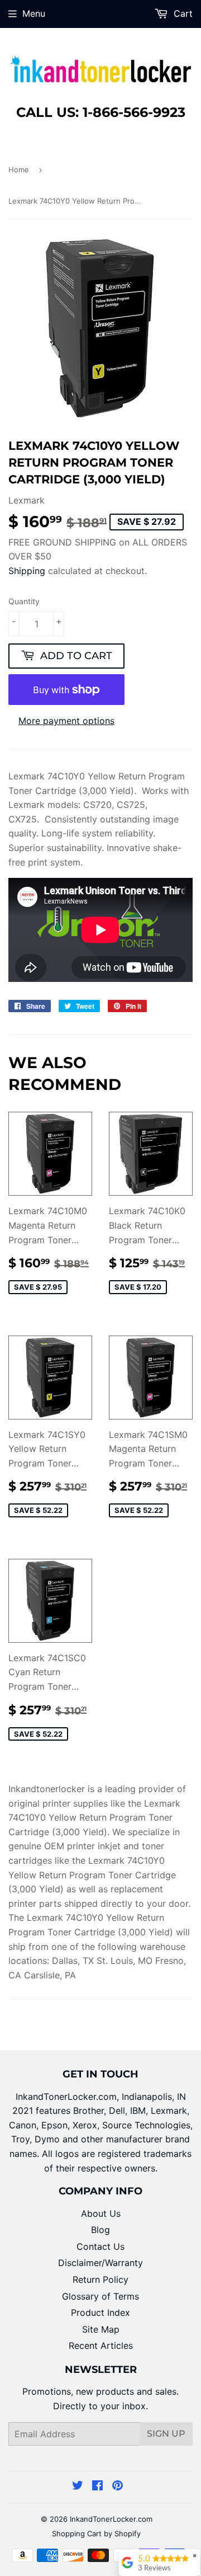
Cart (182, 13)
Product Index (100, 2312)
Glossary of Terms (100, 2296)
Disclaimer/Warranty (100, 2263)
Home (19, 170)
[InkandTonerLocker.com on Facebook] (97, 2486)
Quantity (24, 601)
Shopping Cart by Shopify (96, 2533)
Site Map (101, 2329)
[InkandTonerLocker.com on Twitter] (78, 2486)
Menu (34, 13)
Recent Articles (101, 2345)
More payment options (66, 721)
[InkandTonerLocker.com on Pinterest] (118, 2486)
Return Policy (100, 2279)
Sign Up (166, 2434)
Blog (100, 2230)
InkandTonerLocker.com (111, 2519)
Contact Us (100, 2246)
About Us (101, 2213)
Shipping (27, 571)
